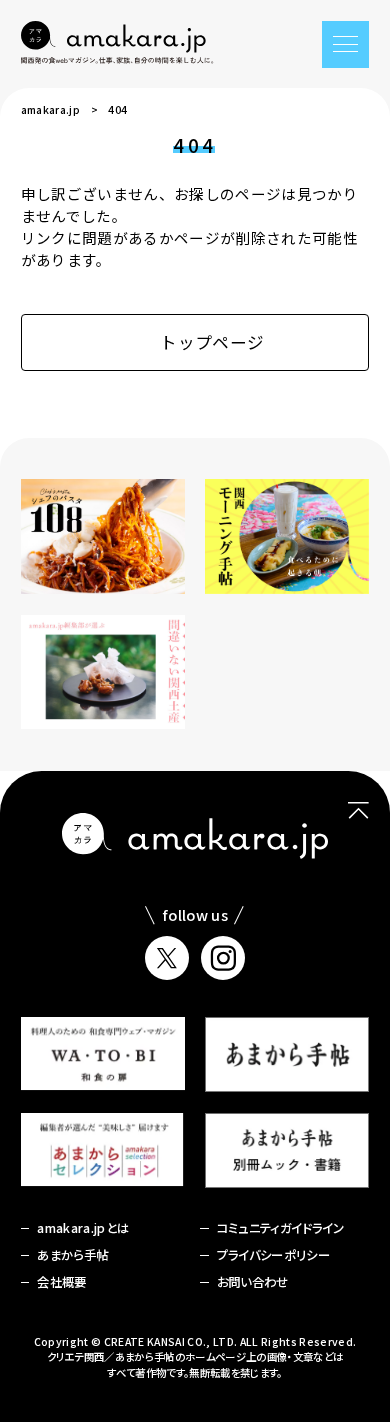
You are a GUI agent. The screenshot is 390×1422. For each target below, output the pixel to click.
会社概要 (61, 1282)
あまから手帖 (72, 1255)
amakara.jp (50, 109)
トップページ (212, 342)
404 (117, 109)
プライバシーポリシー (273, 1255)
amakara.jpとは (83, 1228)
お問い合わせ (253, 1282)
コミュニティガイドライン (281, 1228)
